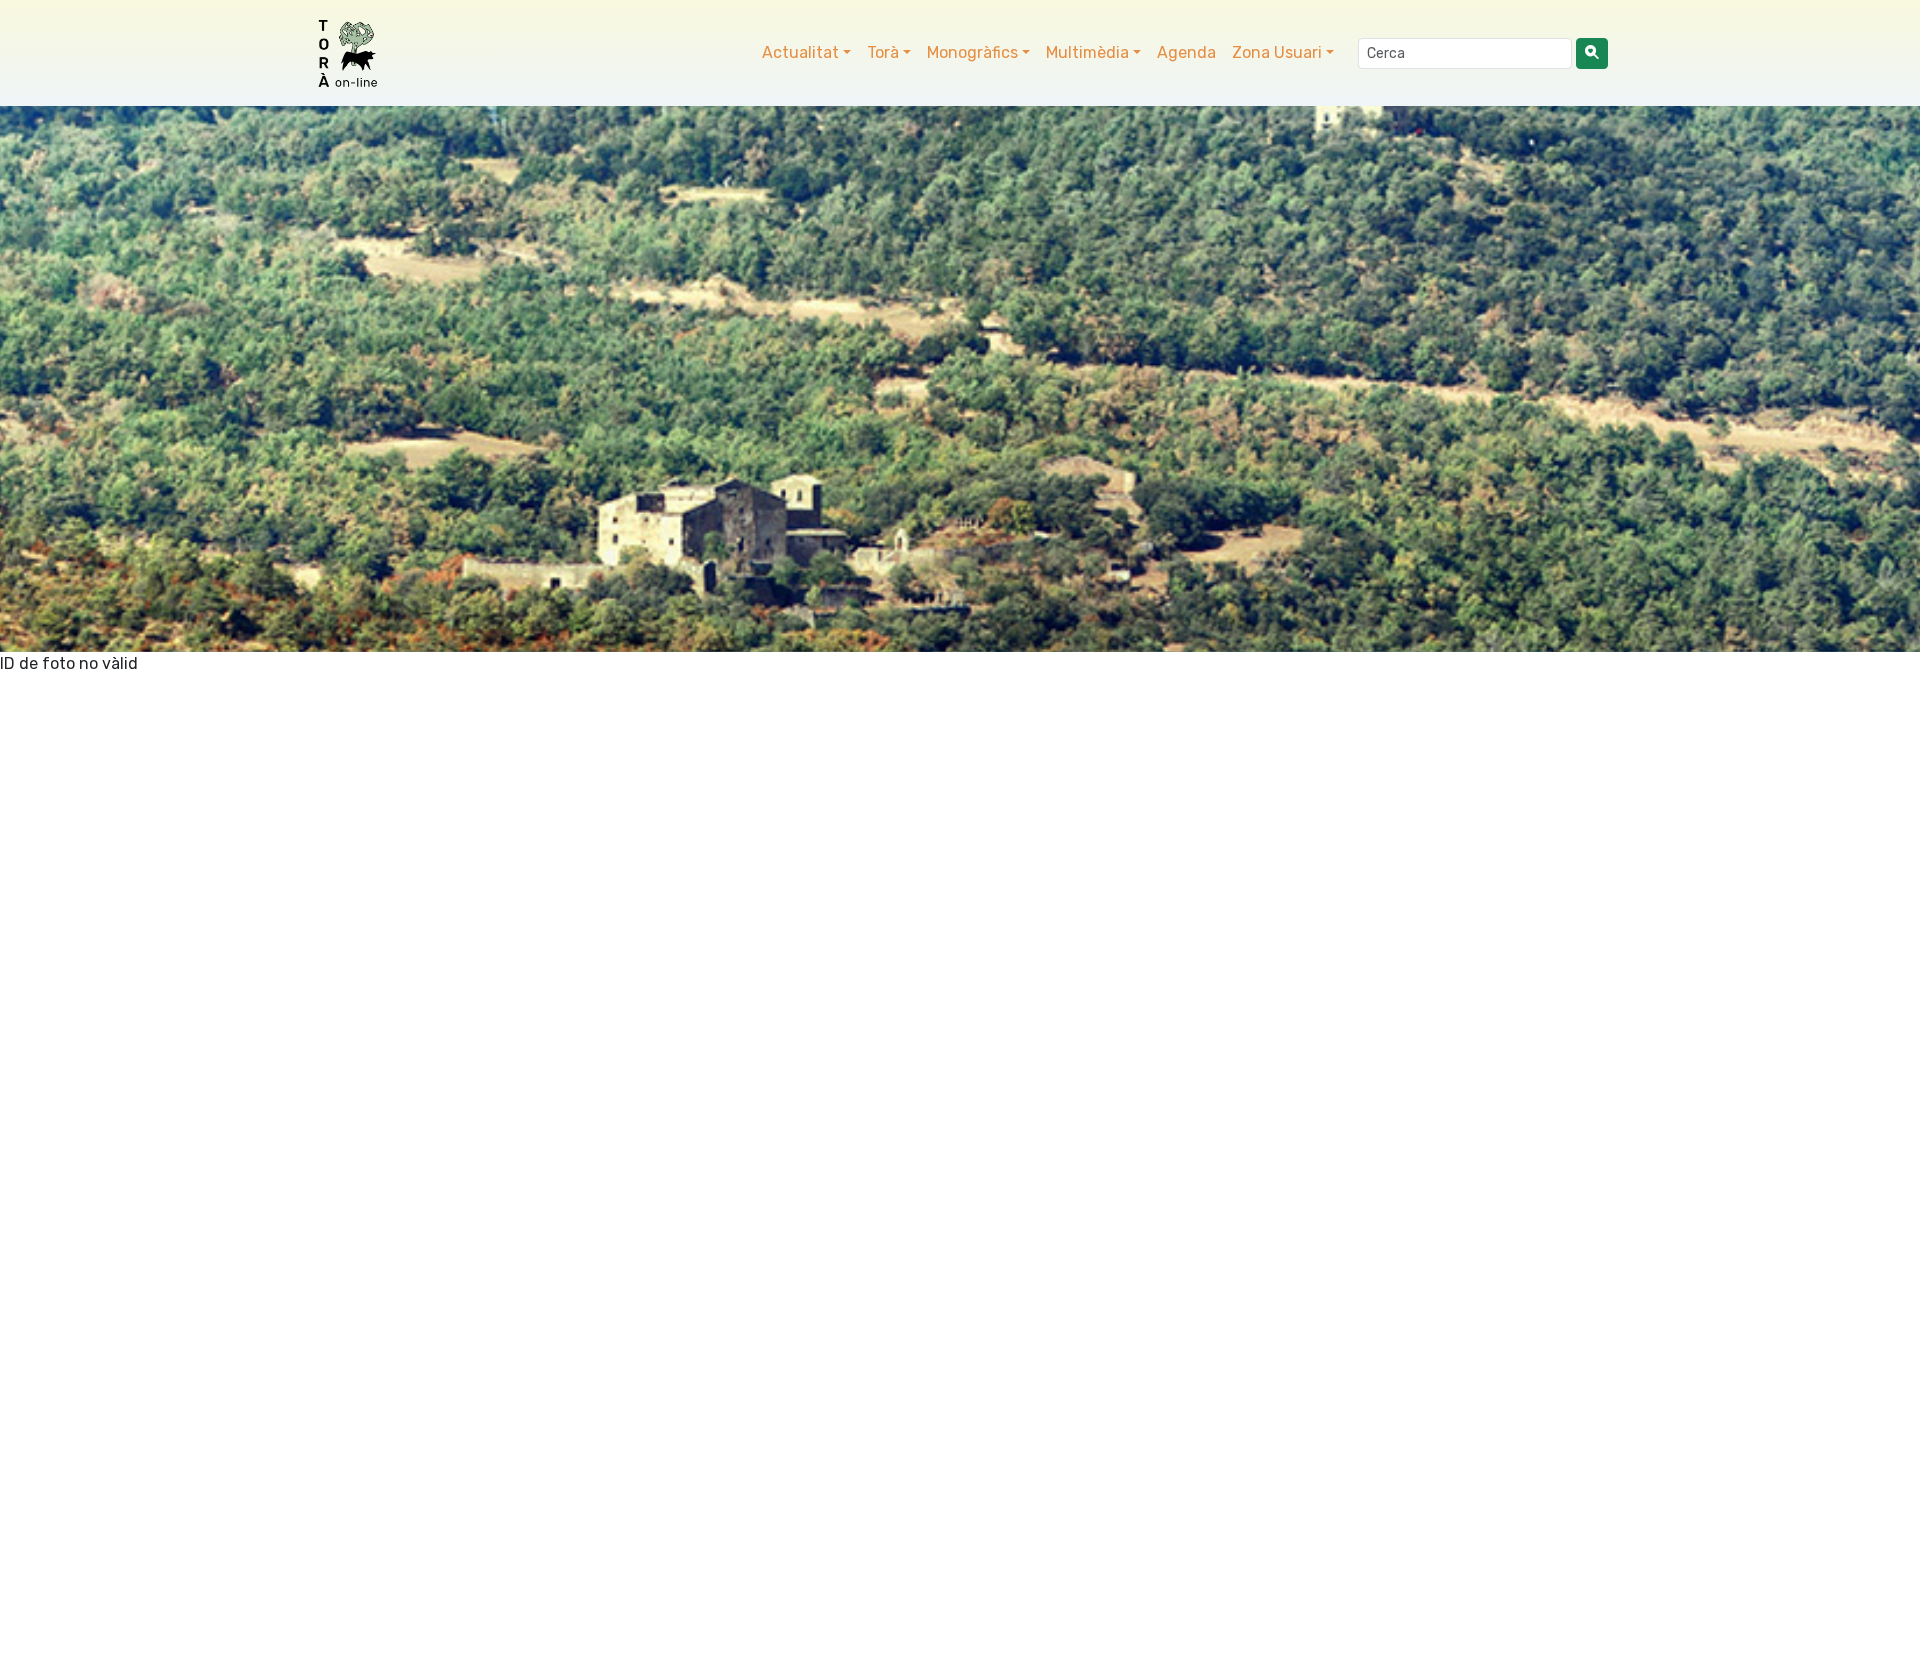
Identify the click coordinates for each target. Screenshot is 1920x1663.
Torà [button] (883, 52)
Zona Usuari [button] (1277, 52)
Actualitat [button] (800, 52)
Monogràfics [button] (972, 52)
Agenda (1186, 52)
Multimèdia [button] (1087, 52)
